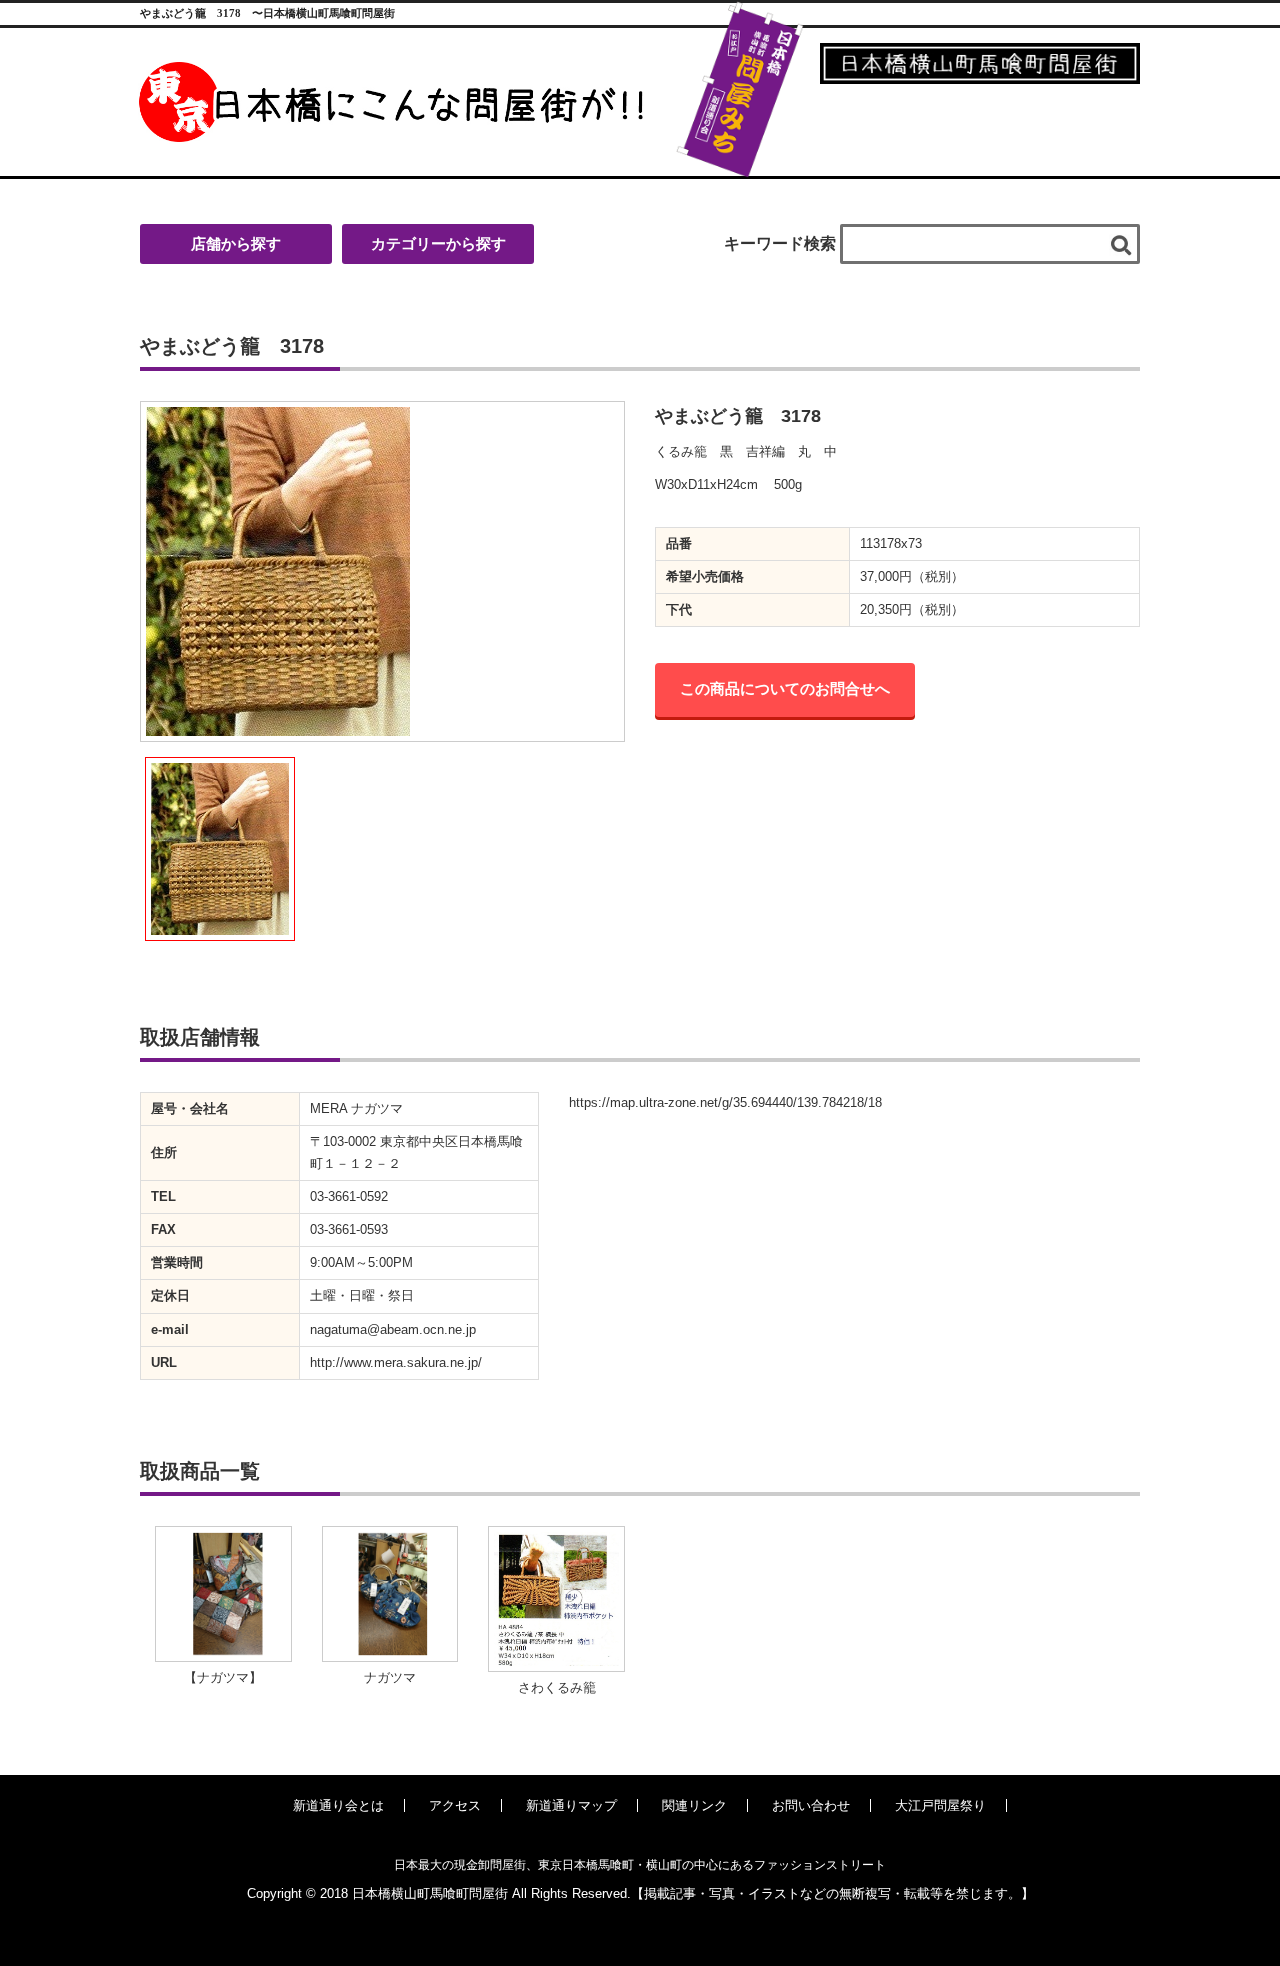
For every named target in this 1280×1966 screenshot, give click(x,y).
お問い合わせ (811, 1805)
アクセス (455, 1805)
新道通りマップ (571, 1805)
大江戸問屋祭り (940, 1805)
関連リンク (694, 1805)
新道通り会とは (338, 1805)
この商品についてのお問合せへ (785, 688)
